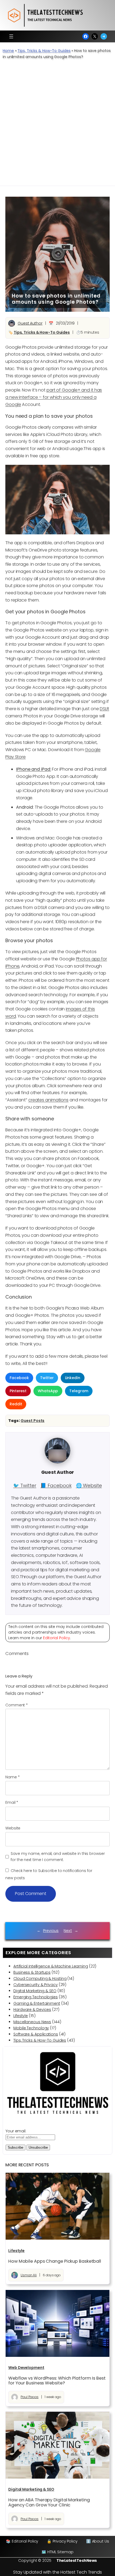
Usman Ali (29, 2275)
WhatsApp (48, 1391)
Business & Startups (32, 1972)
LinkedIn (73, 1378)
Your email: (16, 2131)
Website (13, 1828)
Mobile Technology (31, 2028)
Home (8, 51)
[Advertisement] (57, 125)
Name (12, 1777)
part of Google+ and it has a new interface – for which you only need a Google (54, 397)
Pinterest (18, 1391)
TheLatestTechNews (77, 2560)
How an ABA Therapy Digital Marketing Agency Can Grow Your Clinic (49, 2502)
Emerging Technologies (36, 1997)
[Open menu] (11, 36)
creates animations (48, 1100)
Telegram (79, 1391)
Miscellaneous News (32, 2022)
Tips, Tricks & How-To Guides (44, 51)
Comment (17, 1705)
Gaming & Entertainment (37, 2003)
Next (68, 1931)
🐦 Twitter (25, 1485)
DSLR (104, 709)
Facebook (19, 1378)
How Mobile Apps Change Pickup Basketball (55, 2261)
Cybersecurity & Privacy (36, 1985)
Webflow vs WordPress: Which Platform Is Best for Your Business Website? (57, 2381)
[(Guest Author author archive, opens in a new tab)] (57, 1462)
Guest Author (30, 323)
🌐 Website (89, 1485)
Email (12, 1802)
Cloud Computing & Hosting (40, 1978)
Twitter (47, 1378)
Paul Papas (30, 2397)
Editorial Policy (57, 1638)
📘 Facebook (56, 1485)
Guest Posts (32, 1421)
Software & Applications (36, 2034)
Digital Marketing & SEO (35, 1991)
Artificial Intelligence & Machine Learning (51, 1966)
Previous (51, 1931)
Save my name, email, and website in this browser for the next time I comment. (58, 1857)
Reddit (16, 1404)
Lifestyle (21, 2016)
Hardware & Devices (32, 2010)
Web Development (26, 2368)
